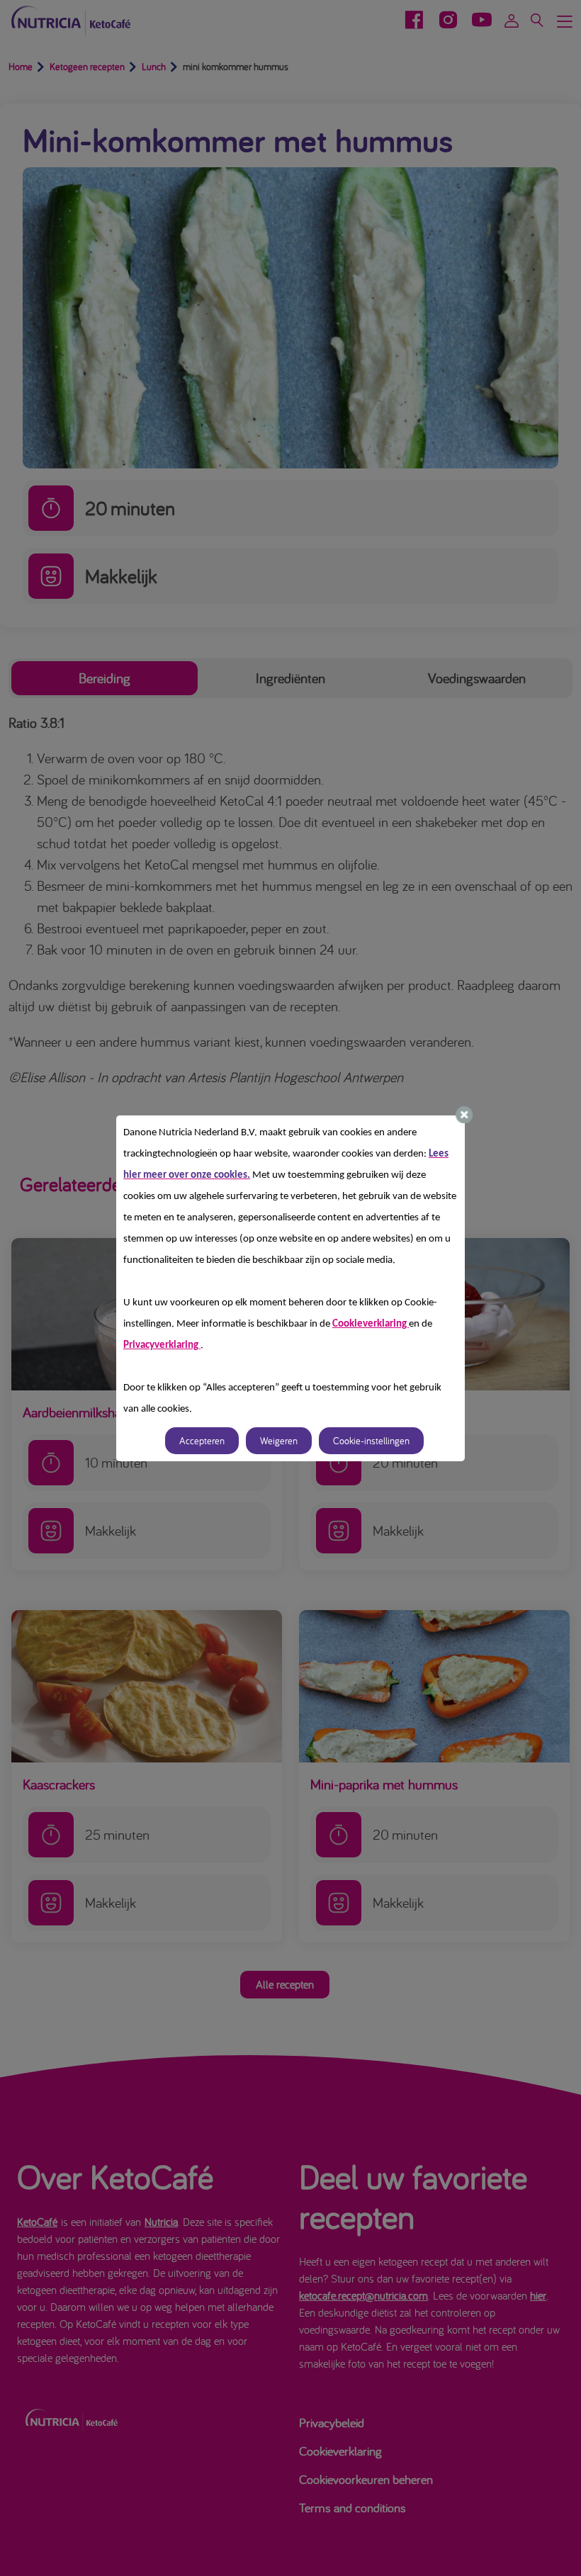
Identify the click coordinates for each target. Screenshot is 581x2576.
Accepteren (202, 1441)
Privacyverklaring (162, 1345)
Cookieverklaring (371, 1324)
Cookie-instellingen (371, 1441)
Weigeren (279, 1441)
